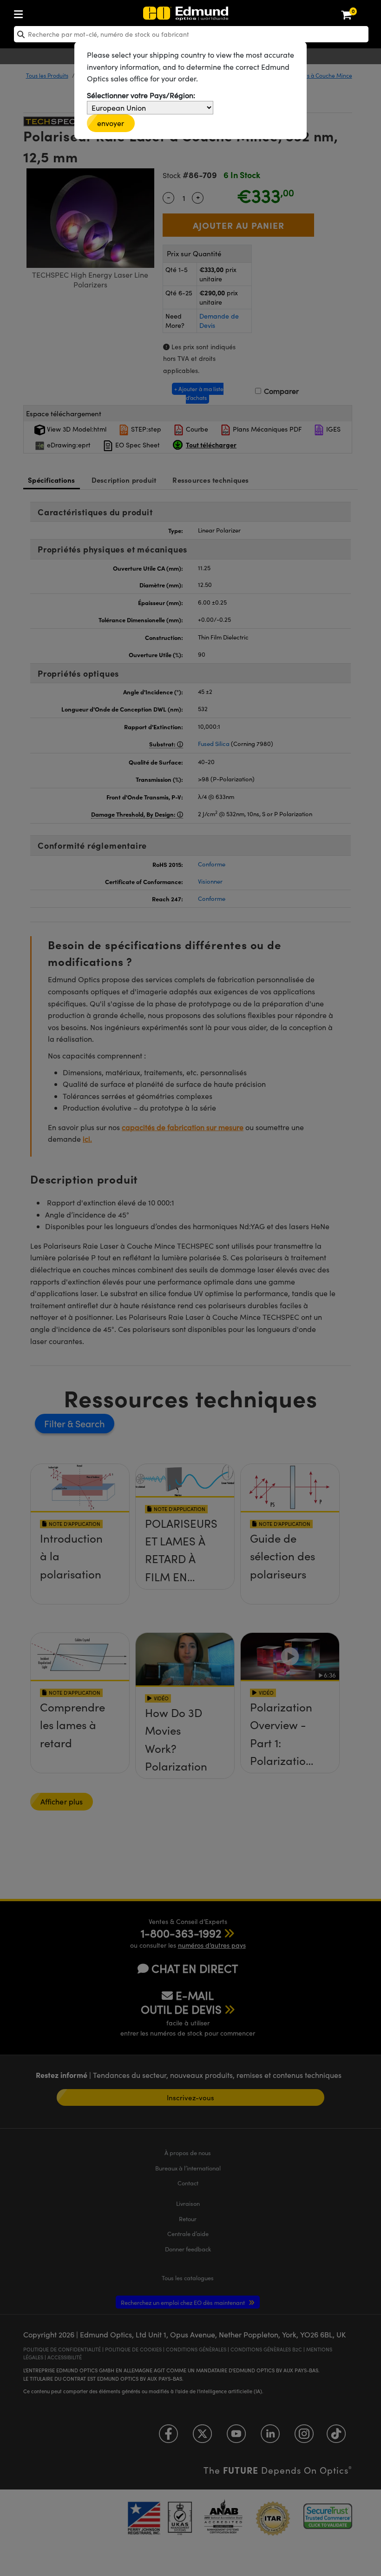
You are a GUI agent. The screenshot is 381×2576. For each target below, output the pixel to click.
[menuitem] (49, 12)
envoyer (111, 123)
